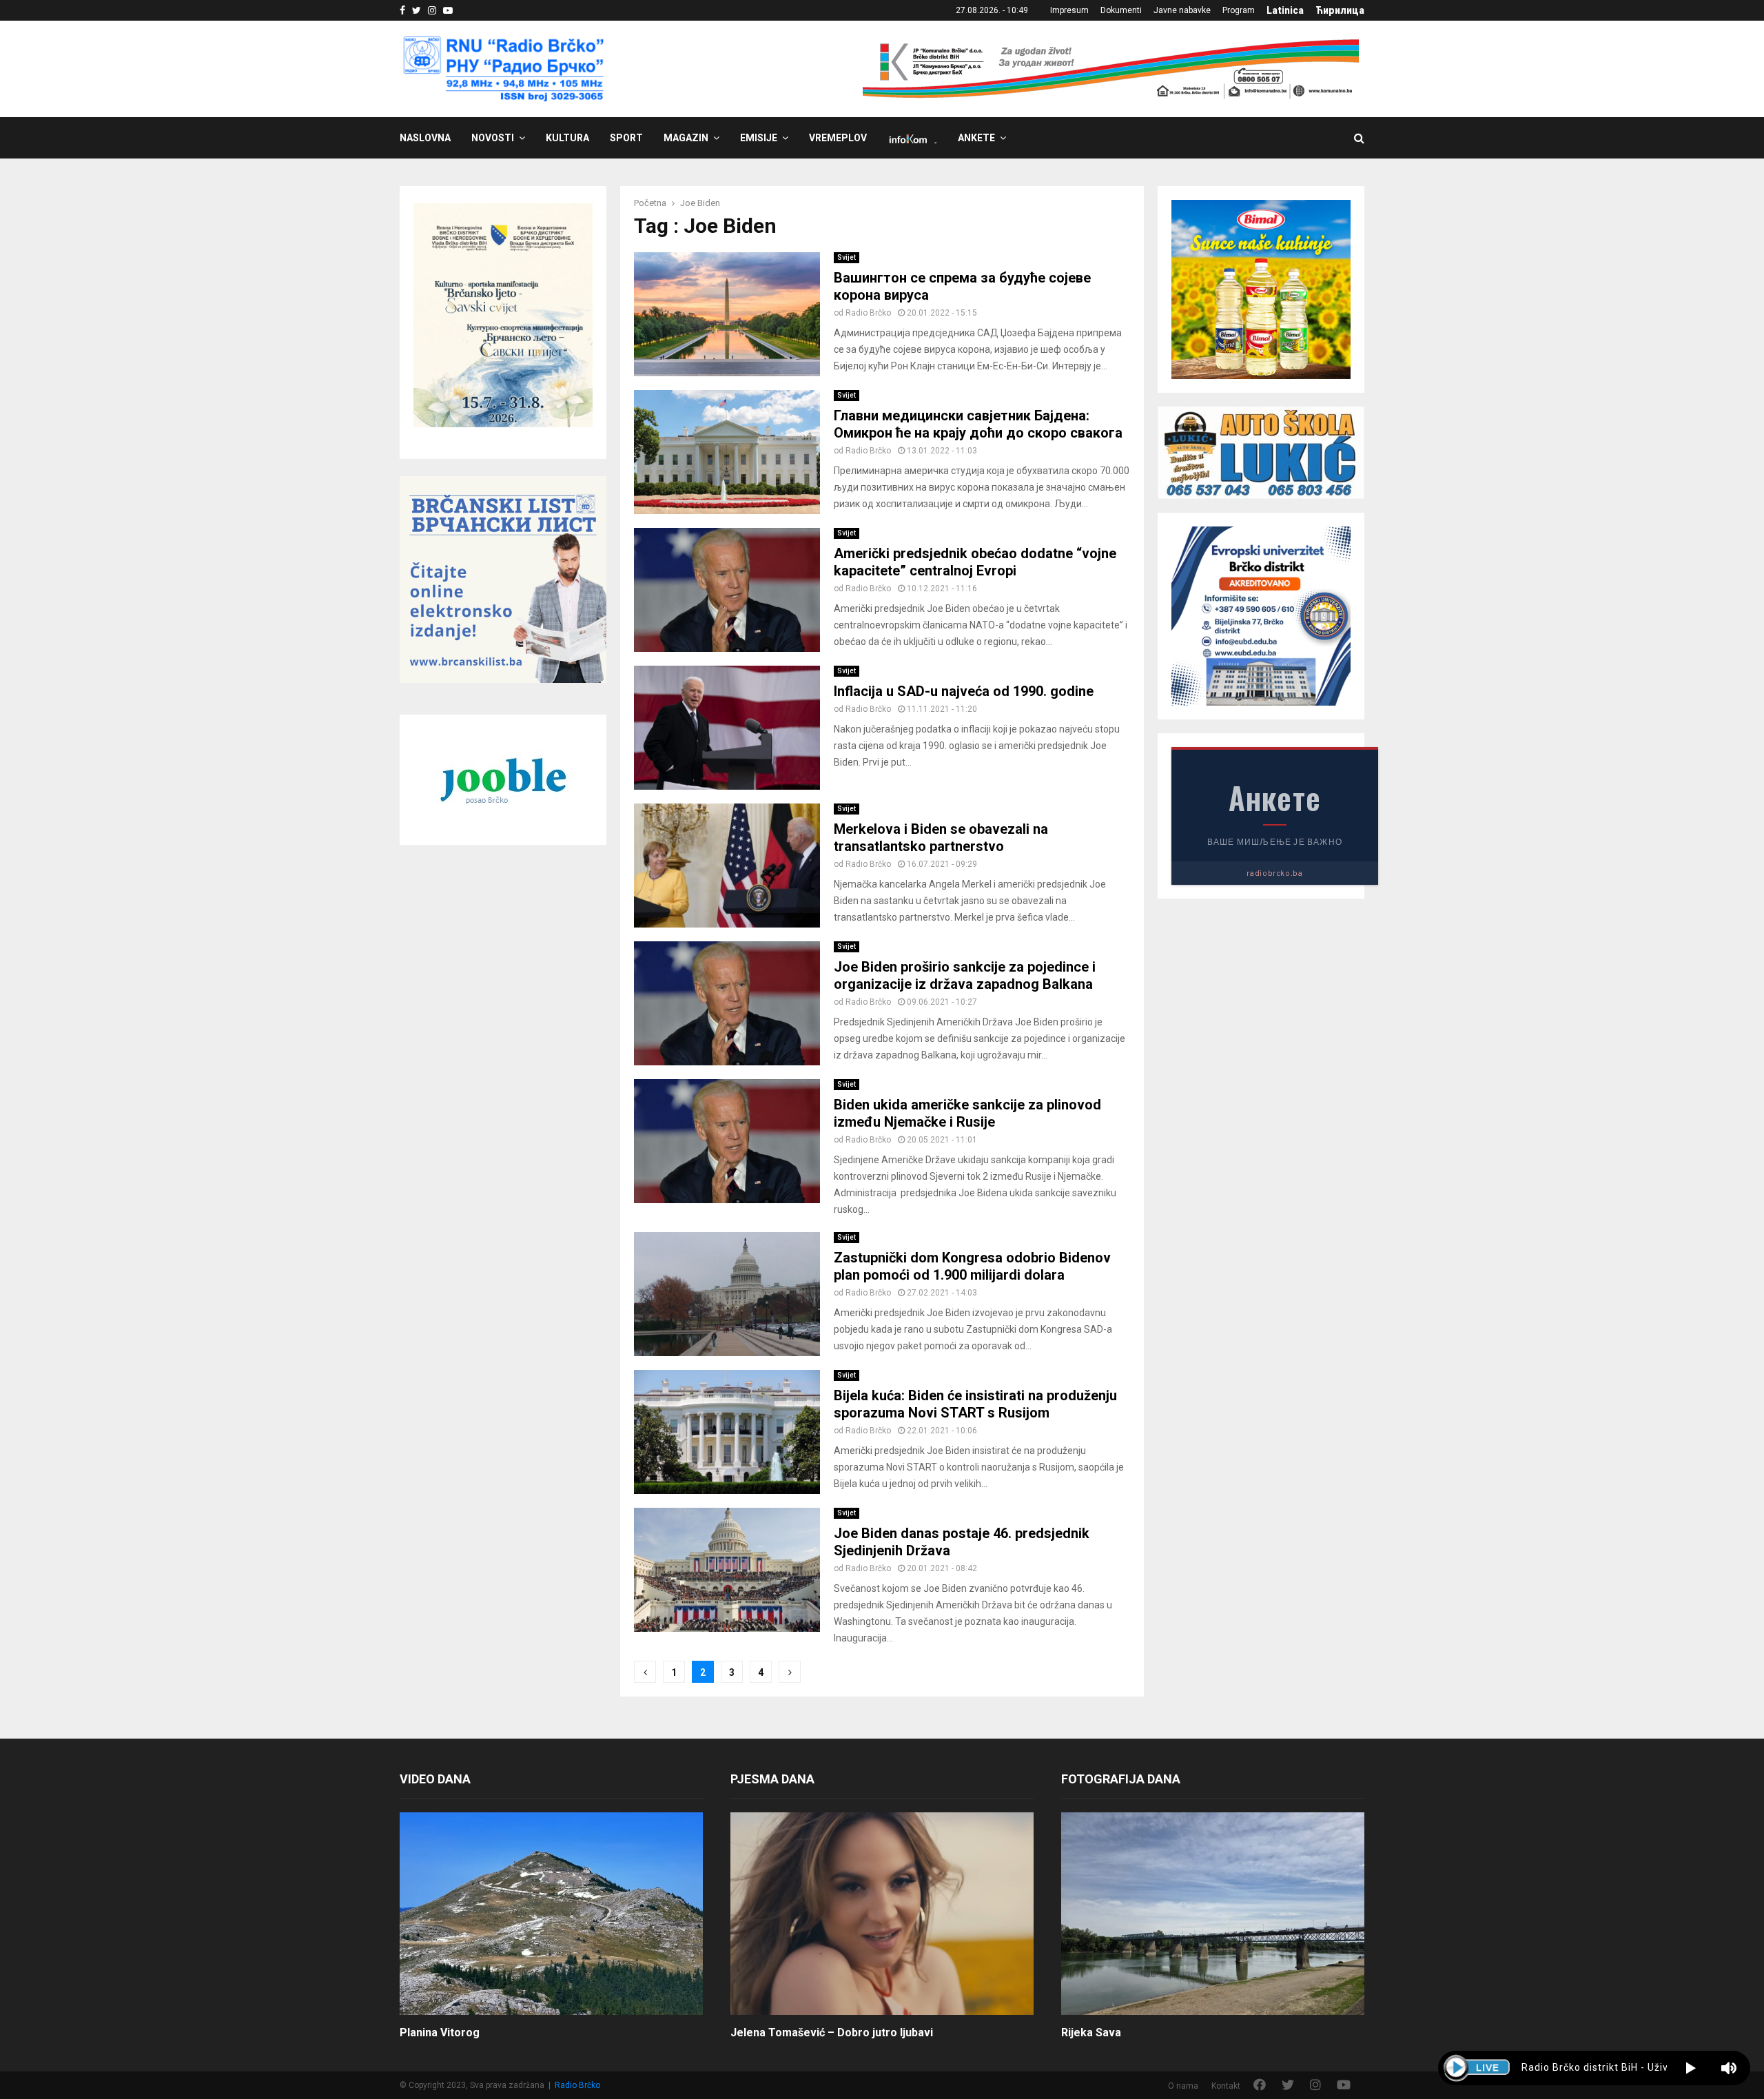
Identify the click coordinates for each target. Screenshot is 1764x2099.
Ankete (976, 138)
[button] (1691, 2068)
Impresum (1069, 10)
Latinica (1285, 10)
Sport (626, 138)
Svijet (847, 257)
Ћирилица (1340, 10)
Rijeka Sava (1091, 2033)
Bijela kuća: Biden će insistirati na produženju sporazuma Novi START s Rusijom (975, 1404)
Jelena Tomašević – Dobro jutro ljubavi (832, 2033)
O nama (1183, 2086)
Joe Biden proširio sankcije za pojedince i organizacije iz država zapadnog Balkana (965, 975)
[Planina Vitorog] (551, 1913)
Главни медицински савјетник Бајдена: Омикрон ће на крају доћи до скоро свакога (978, 424)
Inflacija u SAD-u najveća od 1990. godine (964, 691)
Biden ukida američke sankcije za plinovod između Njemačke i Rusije (967, 1113)
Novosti (493, 138)
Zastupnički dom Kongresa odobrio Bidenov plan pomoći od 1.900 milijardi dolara (972, 1266)
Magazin (686, 138)
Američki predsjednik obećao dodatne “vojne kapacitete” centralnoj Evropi (975, 562)
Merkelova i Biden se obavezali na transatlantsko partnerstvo (941, 838)
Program (1239, 10)
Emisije (759, 138)
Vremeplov (838, 138)
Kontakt (1226, 2086)
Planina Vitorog (440, 2033)
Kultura (567, 138)
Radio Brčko (868, 313)
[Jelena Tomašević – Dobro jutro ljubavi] (882, 1913)
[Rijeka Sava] (1213, 1913)
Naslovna (425, 138)
